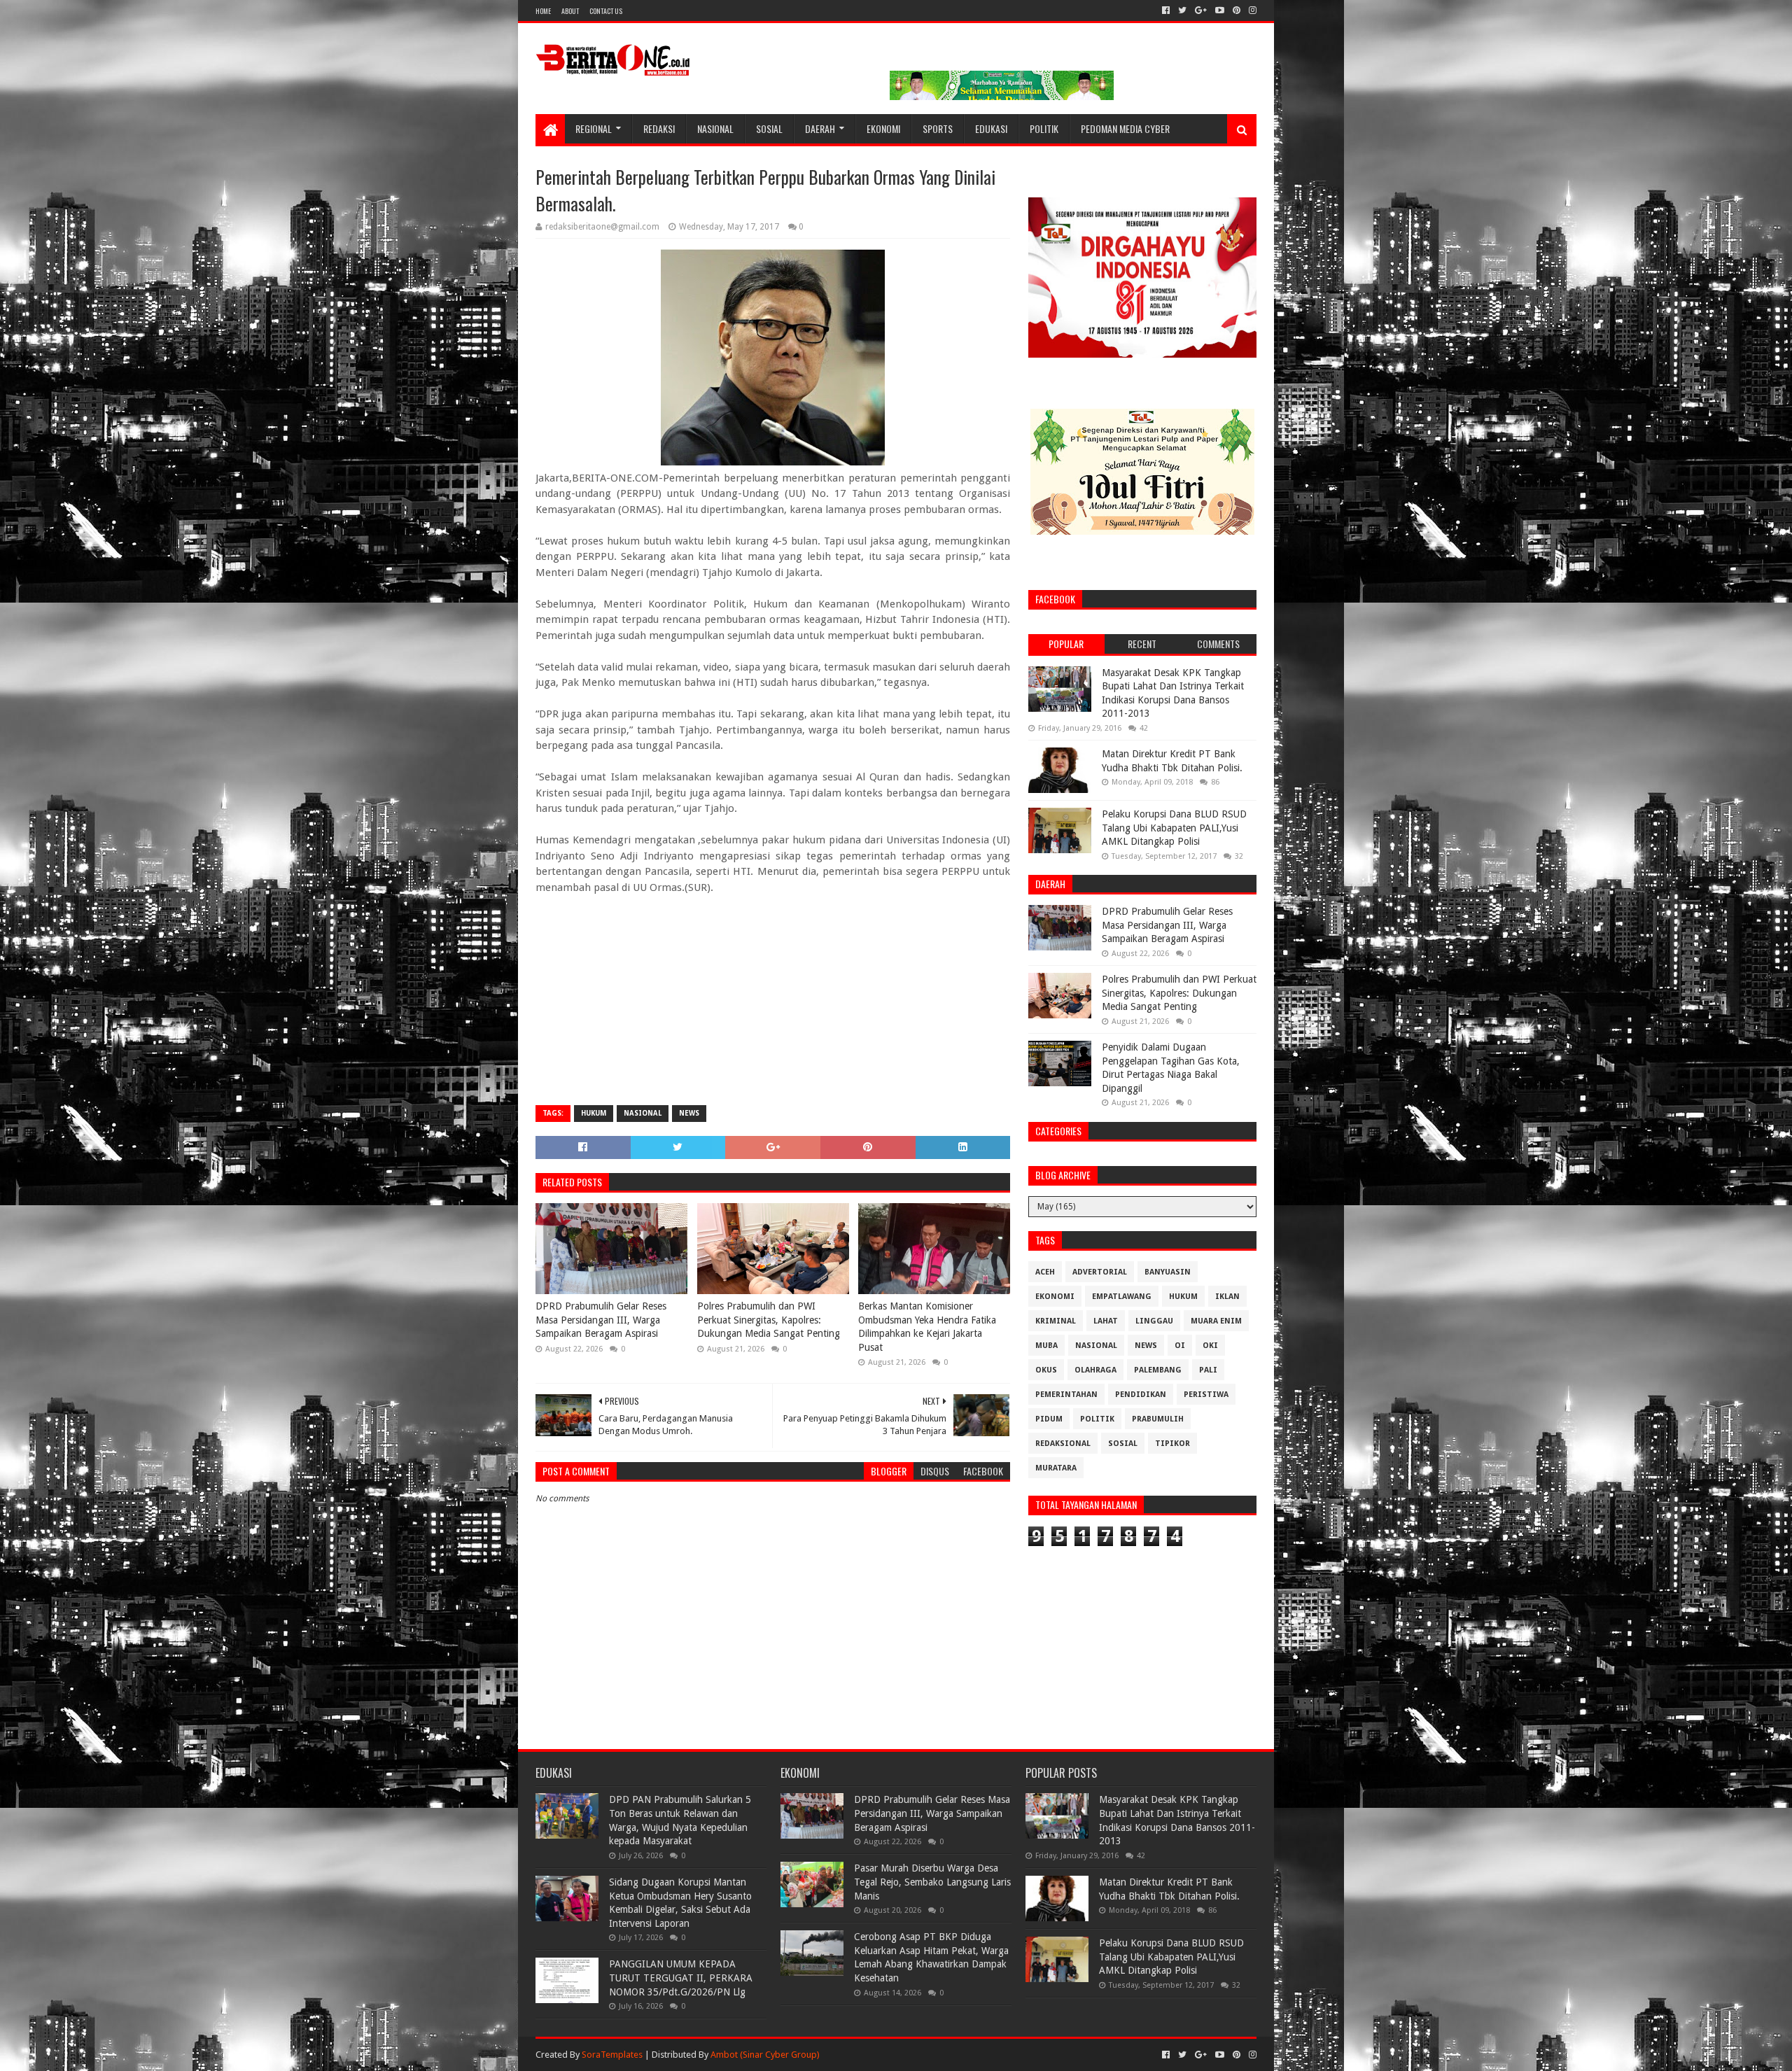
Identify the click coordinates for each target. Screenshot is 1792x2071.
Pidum (1049, 1419)
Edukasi (991, 128)
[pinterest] (1237, 10)
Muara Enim (1216, 1321)
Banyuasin (1168, 1272)
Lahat (1106, 1321)
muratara (1056, 1468)
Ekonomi (883, 128)
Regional (594, 128)
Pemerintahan (1066, 1395)
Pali (1208, 1370)
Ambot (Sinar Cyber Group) (765, 2055)
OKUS (1046, 1370)
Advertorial (1100, 1272)
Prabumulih (1158, 1419)
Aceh (1045, 1272)
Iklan (1227, 1297)
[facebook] (1166, 10)
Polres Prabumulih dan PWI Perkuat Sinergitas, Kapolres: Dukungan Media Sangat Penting (769, 1320)
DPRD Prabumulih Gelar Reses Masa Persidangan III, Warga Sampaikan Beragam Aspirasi (601, 1320)
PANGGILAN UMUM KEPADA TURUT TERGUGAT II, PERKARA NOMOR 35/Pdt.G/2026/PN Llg (681, 1978)
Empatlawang (1122, 1297)
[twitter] (1182, 10)
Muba (1046, 1346)
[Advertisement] (773, 993)
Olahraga (1095, 1370)
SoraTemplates (612, 2055)
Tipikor (1172, 1444)
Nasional (715, 128)
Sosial (769, 128)
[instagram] (1251, 10)
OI (1180, 1346)
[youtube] (1220, 10)
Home (543, 11)
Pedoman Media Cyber (1125, 128)
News (689, 1113)
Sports (938, 128)
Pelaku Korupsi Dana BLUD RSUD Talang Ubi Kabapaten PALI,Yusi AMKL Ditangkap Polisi (1174, 828)
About (570, 11)
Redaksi (659, 128)
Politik (1044, 128)
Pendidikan (1141, 1395)
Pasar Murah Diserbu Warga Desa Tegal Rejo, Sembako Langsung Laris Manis (932, 1882)
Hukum (594, 1113)
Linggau (1154, 1321)
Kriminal (1056, 1321)
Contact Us (606, 11)
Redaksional (1063, 1444)
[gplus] (1201, 10)
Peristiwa (1206, 1395)
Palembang (1158, 1370)
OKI (1210, 1346)
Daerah (820, 128)
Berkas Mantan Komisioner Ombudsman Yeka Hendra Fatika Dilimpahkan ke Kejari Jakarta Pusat (927, 1327)
